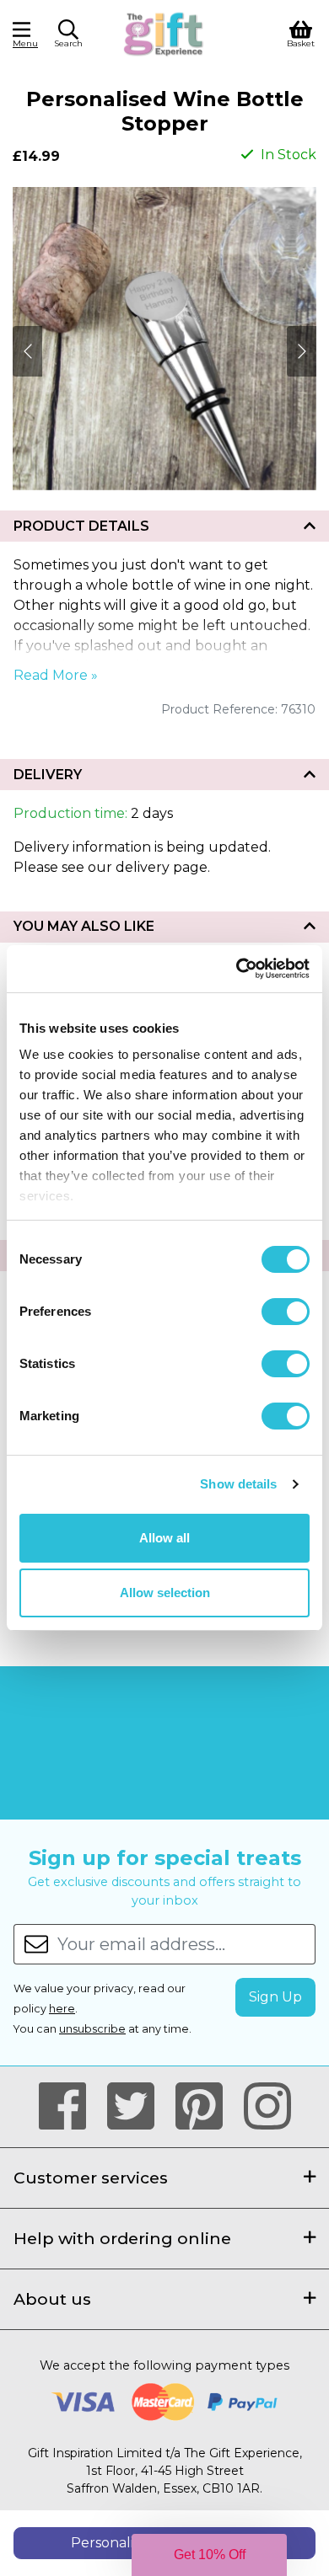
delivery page (162, 867)
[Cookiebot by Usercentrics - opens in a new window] (237, 969)
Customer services (91, 2178)
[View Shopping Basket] (301, 32)
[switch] (286, 1312)
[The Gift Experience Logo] (164, 32)
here (62, 2009)
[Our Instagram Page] (267, 2107)
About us (52, 2299)
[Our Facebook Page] (70, 2107)
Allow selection (165, 1593)
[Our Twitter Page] (138, 2107)
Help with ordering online (122, 2238)
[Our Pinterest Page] (206, 2107)
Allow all (164, 1538)
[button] (68, 36)
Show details (238, 1484)
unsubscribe (92, 2029)
